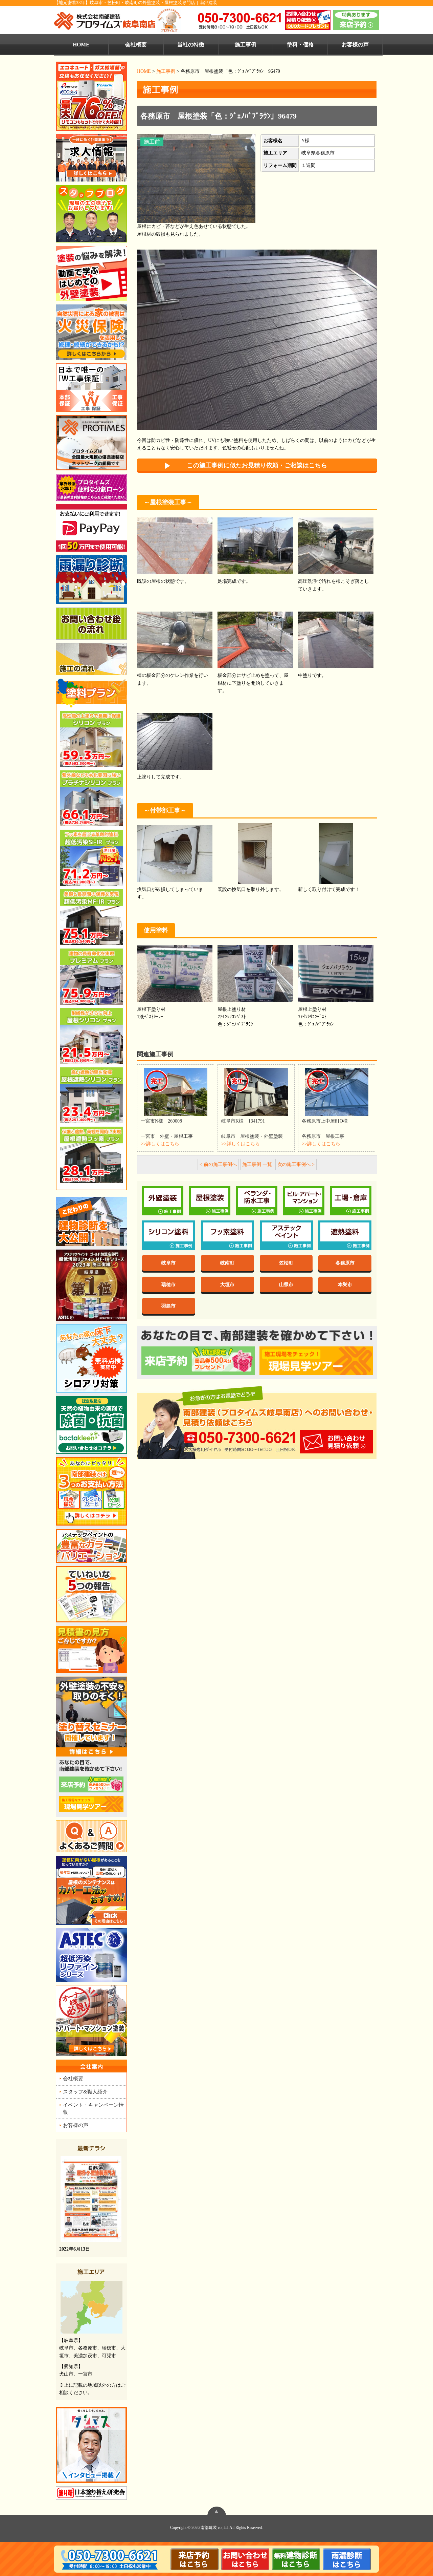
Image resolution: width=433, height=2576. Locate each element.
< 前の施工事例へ (218, 1164)
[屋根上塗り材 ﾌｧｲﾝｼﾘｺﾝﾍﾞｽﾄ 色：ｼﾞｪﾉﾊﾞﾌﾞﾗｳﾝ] (255, 974)
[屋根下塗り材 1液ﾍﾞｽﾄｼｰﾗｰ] (175, 974)
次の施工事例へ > (296, 1164)
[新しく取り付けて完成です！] (336, 855)
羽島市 (168, 1306)
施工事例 (246, 45)
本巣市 (345, 1284)
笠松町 (286, 1263)
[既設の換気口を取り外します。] (255, 855)
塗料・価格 (300, 45)
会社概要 (136, 45)
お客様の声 (355, 45)
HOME (81, 45)
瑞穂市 (168, 1284)
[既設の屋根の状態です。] (175, 546)
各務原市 (345, 1263)
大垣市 (227, 1284)
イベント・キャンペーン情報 (93, 2108)
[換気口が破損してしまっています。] (175, 855)
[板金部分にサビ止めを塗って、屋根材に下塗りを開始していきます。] (255, 641)
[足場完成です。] (255, 546)
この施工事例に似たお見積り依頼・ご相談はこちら (257, 465)
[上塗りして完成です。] (175, 742)
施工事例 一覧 (257, 1164)
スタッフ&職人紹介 (85, 2092)
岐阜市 (168, 1263)
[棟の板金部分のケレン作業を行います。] (175, 641)
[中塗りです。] (336, 641)
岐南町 (227, 1263)
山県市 (286, 1284)
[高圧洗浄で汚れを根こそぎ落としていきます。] (336, 546)
